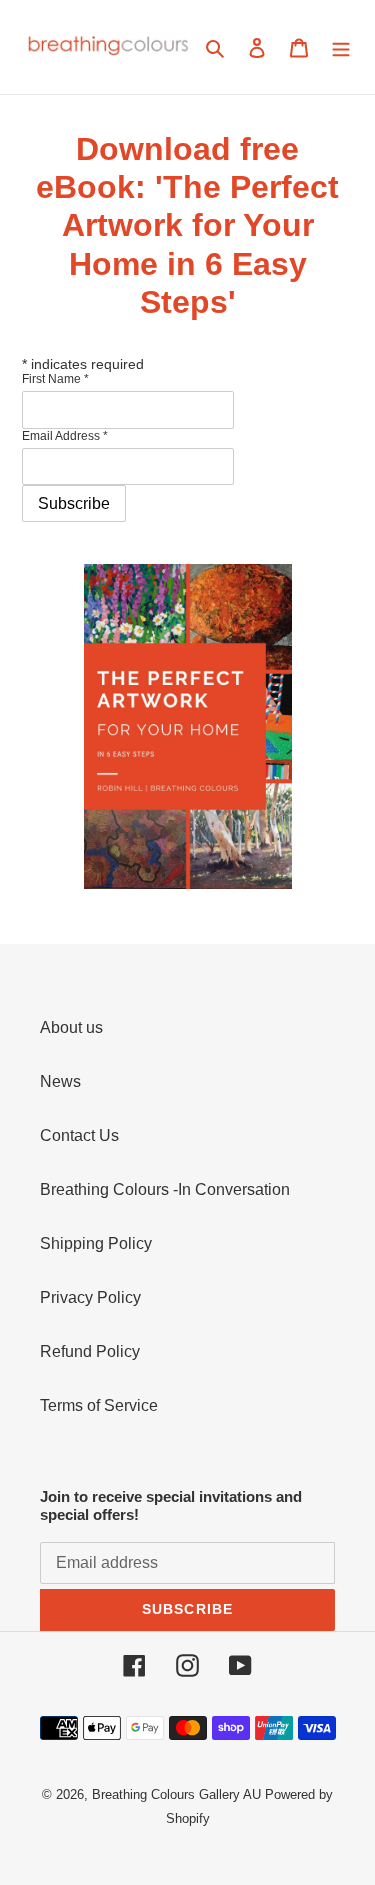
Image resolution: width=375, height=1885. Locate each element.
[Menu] (341, 47)
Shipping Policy (96, 1243)
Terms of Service (99, 1405)
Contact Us (79, 1135)
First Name (55, 379)
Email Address (65, 436)
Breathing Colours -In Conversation (165, 1189)
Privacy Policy (90, 1297)
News (60, 1081)
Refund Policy (90, 1351)
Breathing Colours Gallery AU (176, 1794)
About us (71, 1027)
